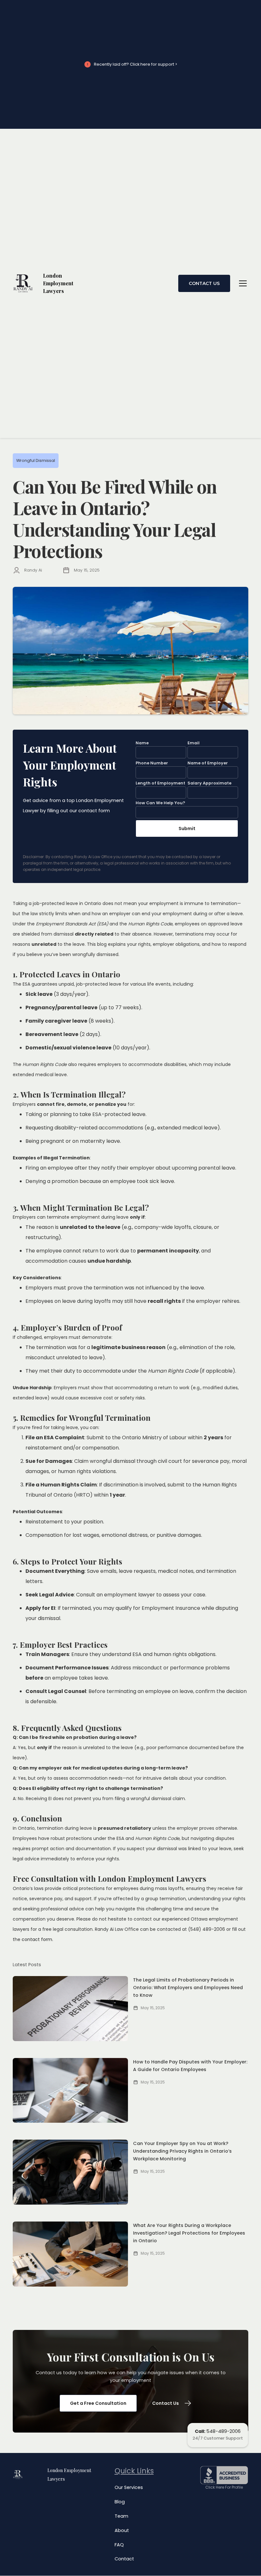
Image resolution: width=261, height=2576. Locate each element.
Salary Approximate (209, 783)
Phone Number (152, 763)
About (122, 2530)
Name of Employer (208, 763)
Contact (124, 2559)
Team (121, 2516)
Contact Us (204, 283)
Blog (120, 2502)
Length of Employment (160, 783)
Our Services (129, 2487)
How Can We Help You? (160, 803)
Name (142, 743)
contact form (37, 1939)
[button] (242, 283)
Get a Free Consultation (98, 2403)
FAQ (119, 2545)
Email (194, 743)
